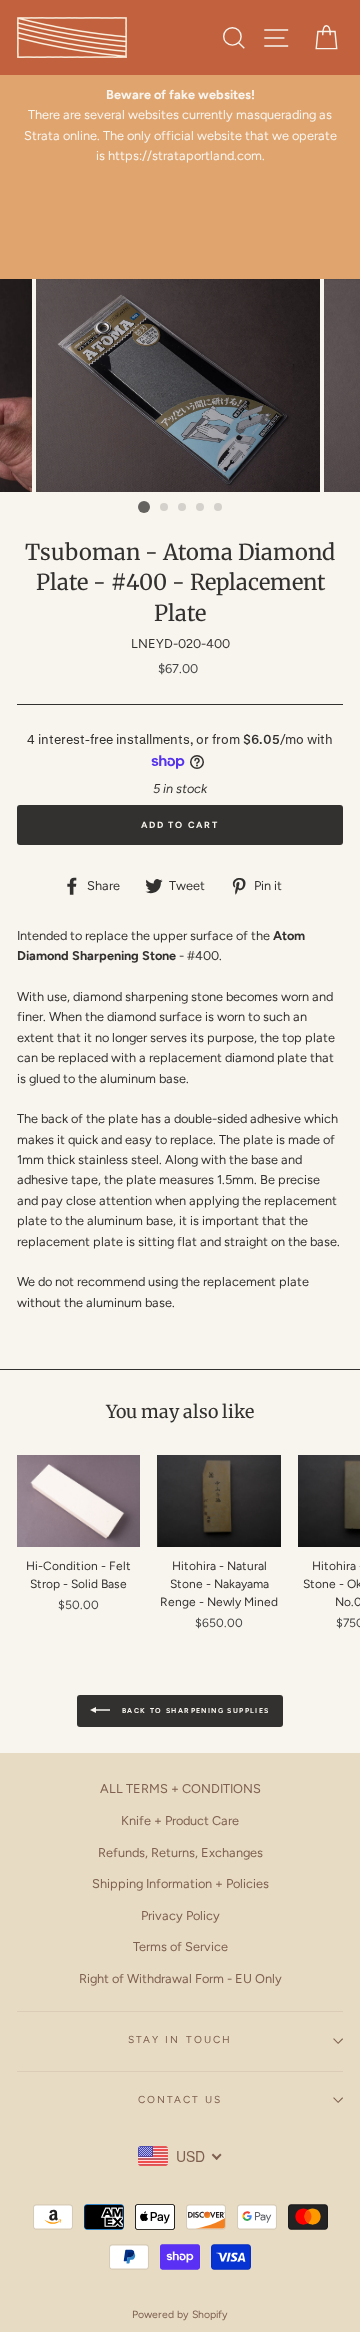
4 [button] (201, 508)
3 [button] (183, 508)
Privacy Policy (180, 1915)
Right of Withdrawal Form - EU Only (180, 1978)
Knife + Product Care (180, 1820)
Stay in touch (180, 2039)
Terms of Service (180, 1946)
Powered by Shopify (180, 2314)
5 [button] (219, 508)
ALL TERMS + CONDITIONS (180, 1788)
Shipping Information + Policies (180, 1883)
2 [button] (165, 508)
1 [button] (144, 507)
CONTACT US (180, 2099)
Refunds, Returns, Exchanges (180, 1852)
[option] (180, 126)
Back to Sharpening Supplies (193, 1710)
